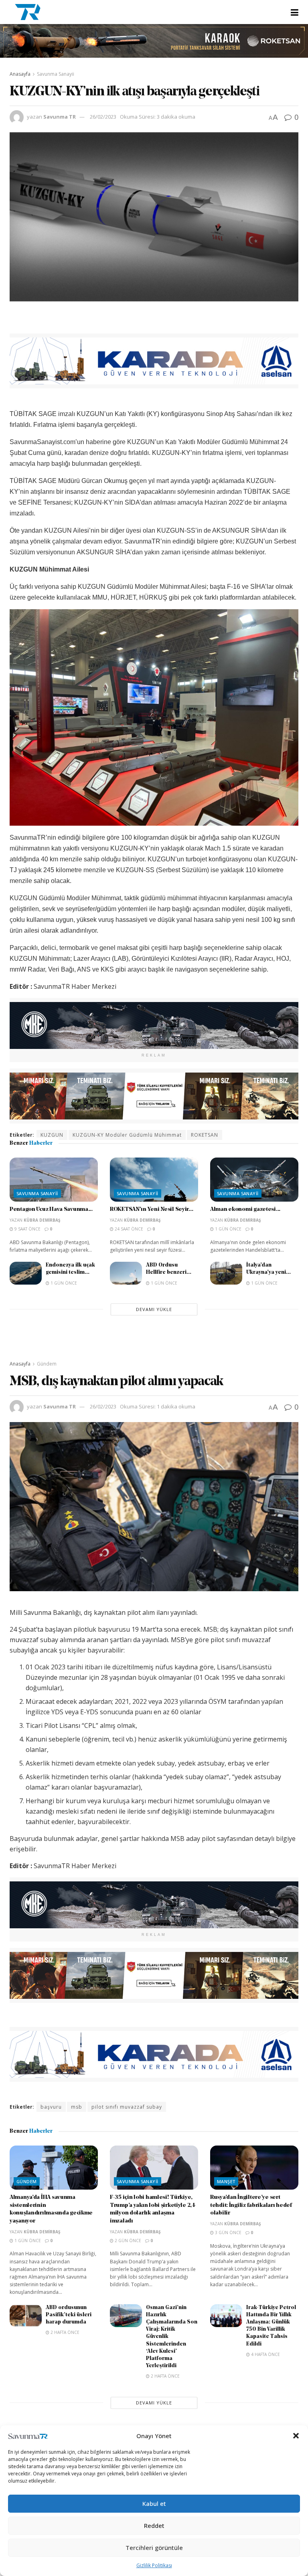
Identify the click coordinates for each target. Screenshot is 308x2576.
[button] (296, 2436)
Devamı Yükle (154, 1309)
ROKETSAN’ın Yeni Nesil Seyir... (151, 1209)
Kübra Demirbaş (42, 1220)
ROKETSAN (205, 1135)
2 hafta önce (64, 2332)
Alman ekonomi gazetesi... (245, 1209)
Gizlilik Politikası (154, 2565)
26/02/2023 (103, 117)
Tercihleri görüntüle (154, 2548)
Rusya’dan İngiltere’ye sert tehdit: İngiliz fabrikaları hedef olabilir (251, 2205)
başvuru (51, 2107)
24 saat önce (128, 1229)
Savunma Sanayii (56, 74)
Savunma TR (60, 117)
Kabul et (154, 2503)
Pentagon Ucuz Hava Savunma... (51, 1209)
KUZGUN (52, 1135)
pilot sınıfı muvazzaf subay (127, 2107)
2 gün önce (127, 2241)
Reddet (154, 2525)
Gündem (47, 1364)
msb (77, 2107)
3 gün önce (228, 2233)
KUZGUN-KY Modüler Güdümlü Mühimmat (127, 1135)
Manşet (226, 2181)
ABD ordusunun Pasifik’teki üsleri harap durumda (69, 2315)
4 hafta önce (265, 2354)
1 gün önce (228, 1229)
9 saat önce (27, 1229)
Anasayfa (20, 74)
